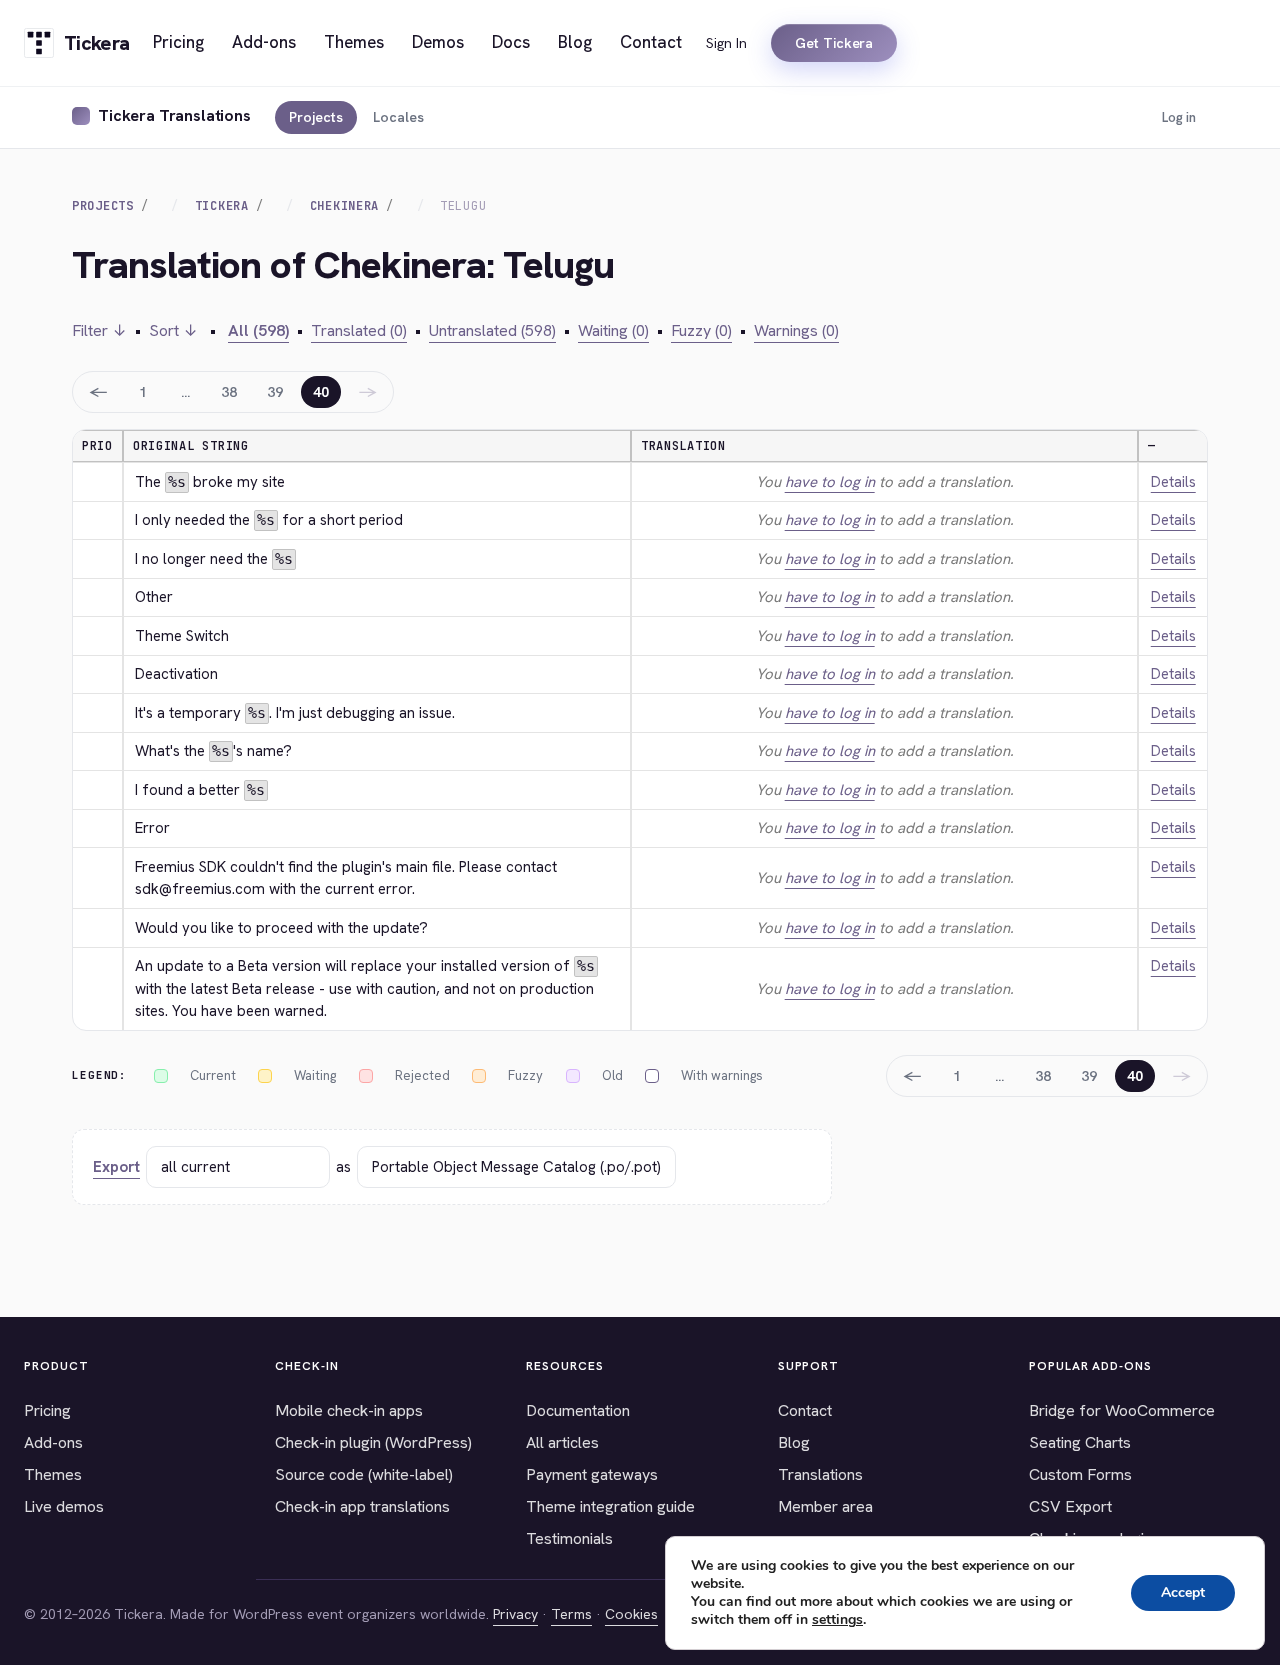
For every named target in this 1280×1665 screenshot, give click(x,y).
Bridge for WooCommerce (1122, 1410)
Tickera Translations (174, 115)
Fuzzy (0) (701, 330)
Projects (316, 117)
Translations (820, 1474)
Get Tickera (834, 43)
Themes (53, 1474)
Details (1173, 482)
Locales (398, 117)
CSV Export (1070, 1506)
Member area (825, 1506)
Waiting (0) (613, 330)
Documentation (578, 1410)
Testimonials (569, 1538)
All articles (562, 1442)
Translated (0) (359, 330)
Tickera (222, 206)
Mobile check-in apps (349, 1410)
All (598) (258, 330)
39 (275, 392)
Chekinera (344, 206)
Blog (794, 1442)
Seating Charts (1080, 1442)
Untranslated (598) (492, 330)
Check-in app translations (362, 1506)
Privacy (515, 1614)
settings (837, 1620)
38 (229, 392)
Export (116, 1167)
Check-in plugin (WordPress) (373, 1442)
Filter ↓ (99, 330)
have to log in (830, 482)
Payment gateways (592, 1474)
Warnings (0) (796, 330)
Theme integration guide (610, 1506)
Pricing (47, 1410)
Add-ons (53, 1442)
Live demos (64, 1506)
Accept (1183, 1592)
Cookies (631, 1614)
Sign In (726, 43)
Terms (571, 1614)
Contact (805, 1410)
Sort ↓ (173, 330)
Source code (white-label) (364, 1474)
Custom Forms (1080, 1474)
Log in (1179, 117)
